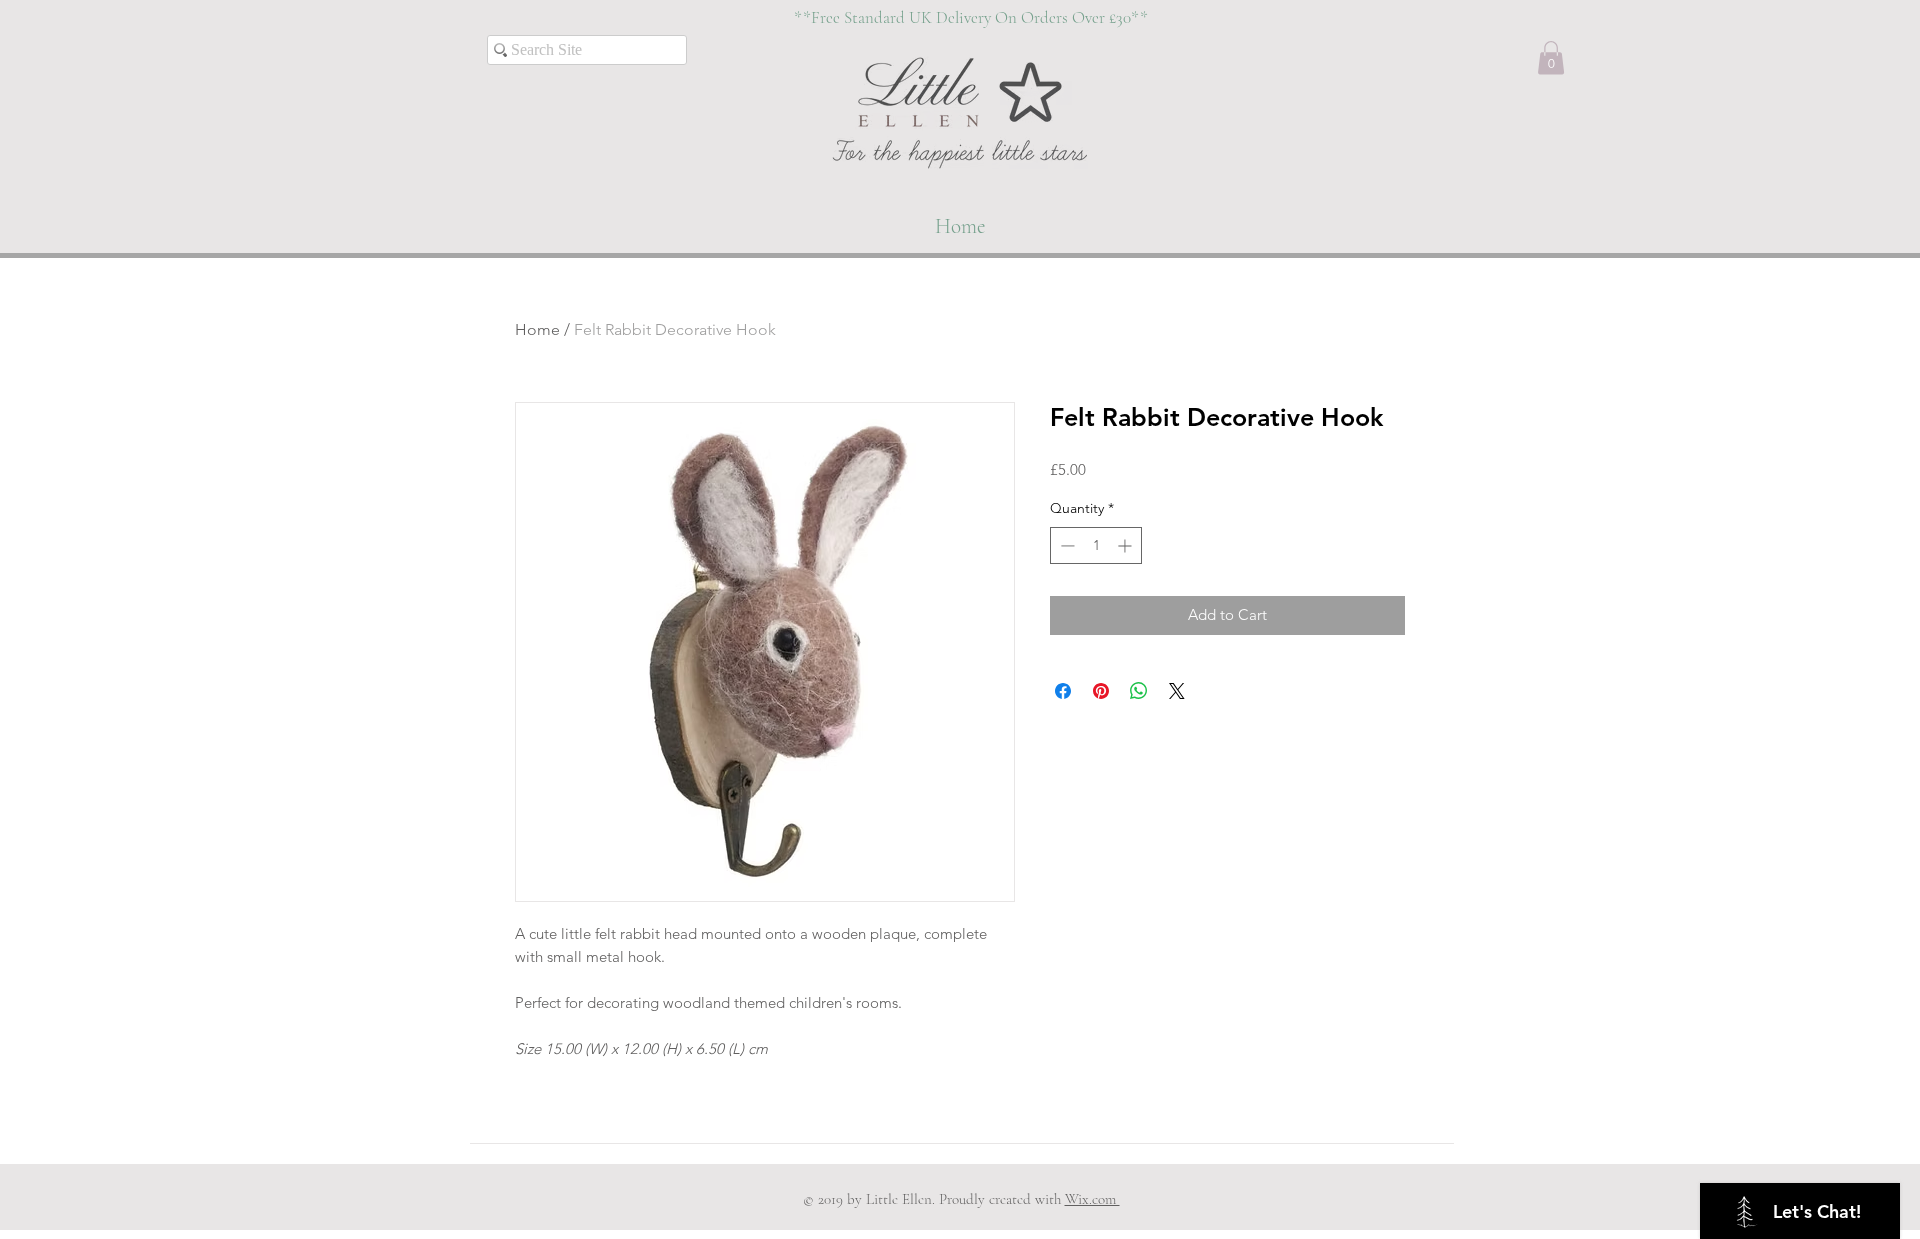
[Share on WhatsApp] (1139, 691)
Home (537, 329)
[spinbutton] (1096, 545)
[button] (1551, 57)
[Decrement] (1065, 545)
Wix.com (1092, 1199)
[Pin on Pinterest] (1101, 691)
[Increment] (1126, 545)
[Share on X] (1177, 691)
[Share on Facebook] (1063, 691)
